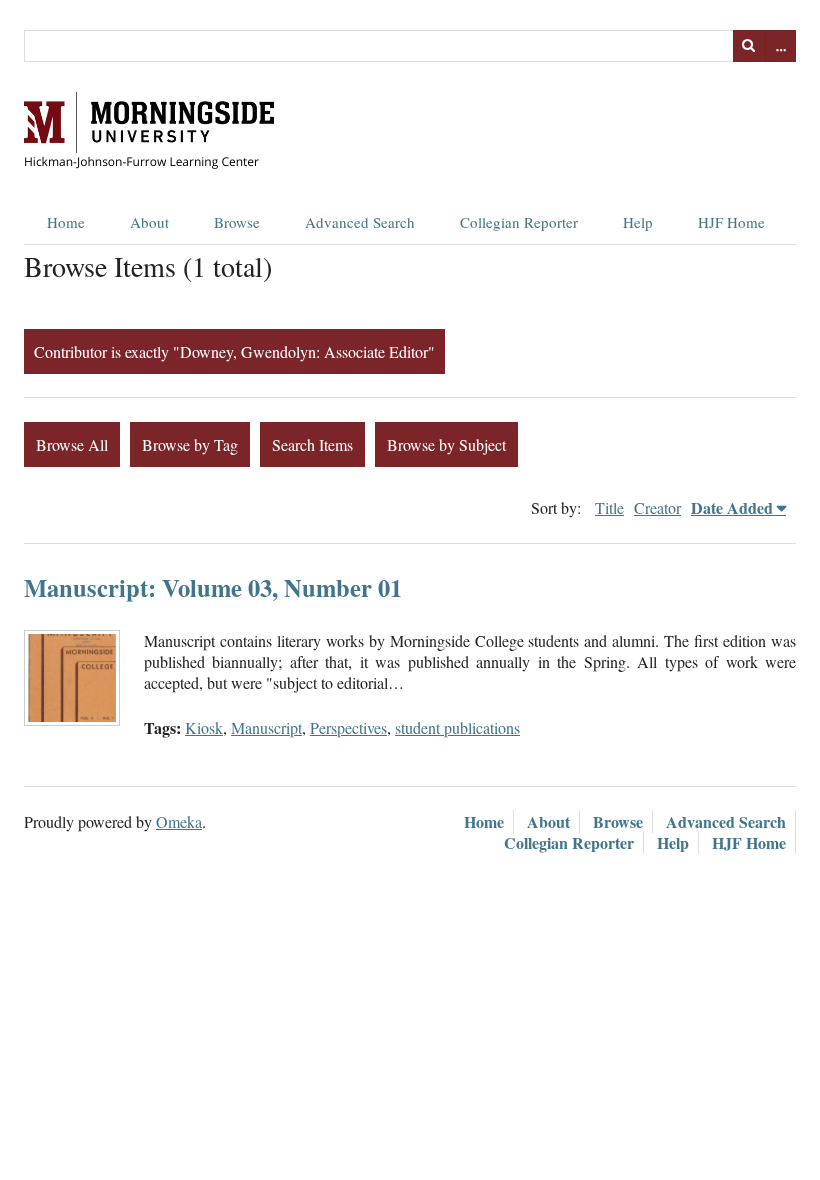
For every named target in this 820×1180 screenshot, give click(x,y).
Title (609, 507)
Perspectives (348, 727)
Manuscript (266, 727)
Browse (237, 222)
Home (66, 222)
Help (638, 222)
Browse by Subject (446, 444)
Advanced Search (360, 222)
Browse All (72, 444)
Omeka (179, 821)
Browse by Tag (190, 444)
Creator (657, 507)
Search (749, 46)
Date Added (732, 507)
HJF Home (731, 222)
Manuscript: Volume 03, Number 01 (213, 587)
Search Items (312, 444)
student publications (457, 727)
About (149, 222)
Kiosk (204, 727)
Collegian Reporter (519, 222)
